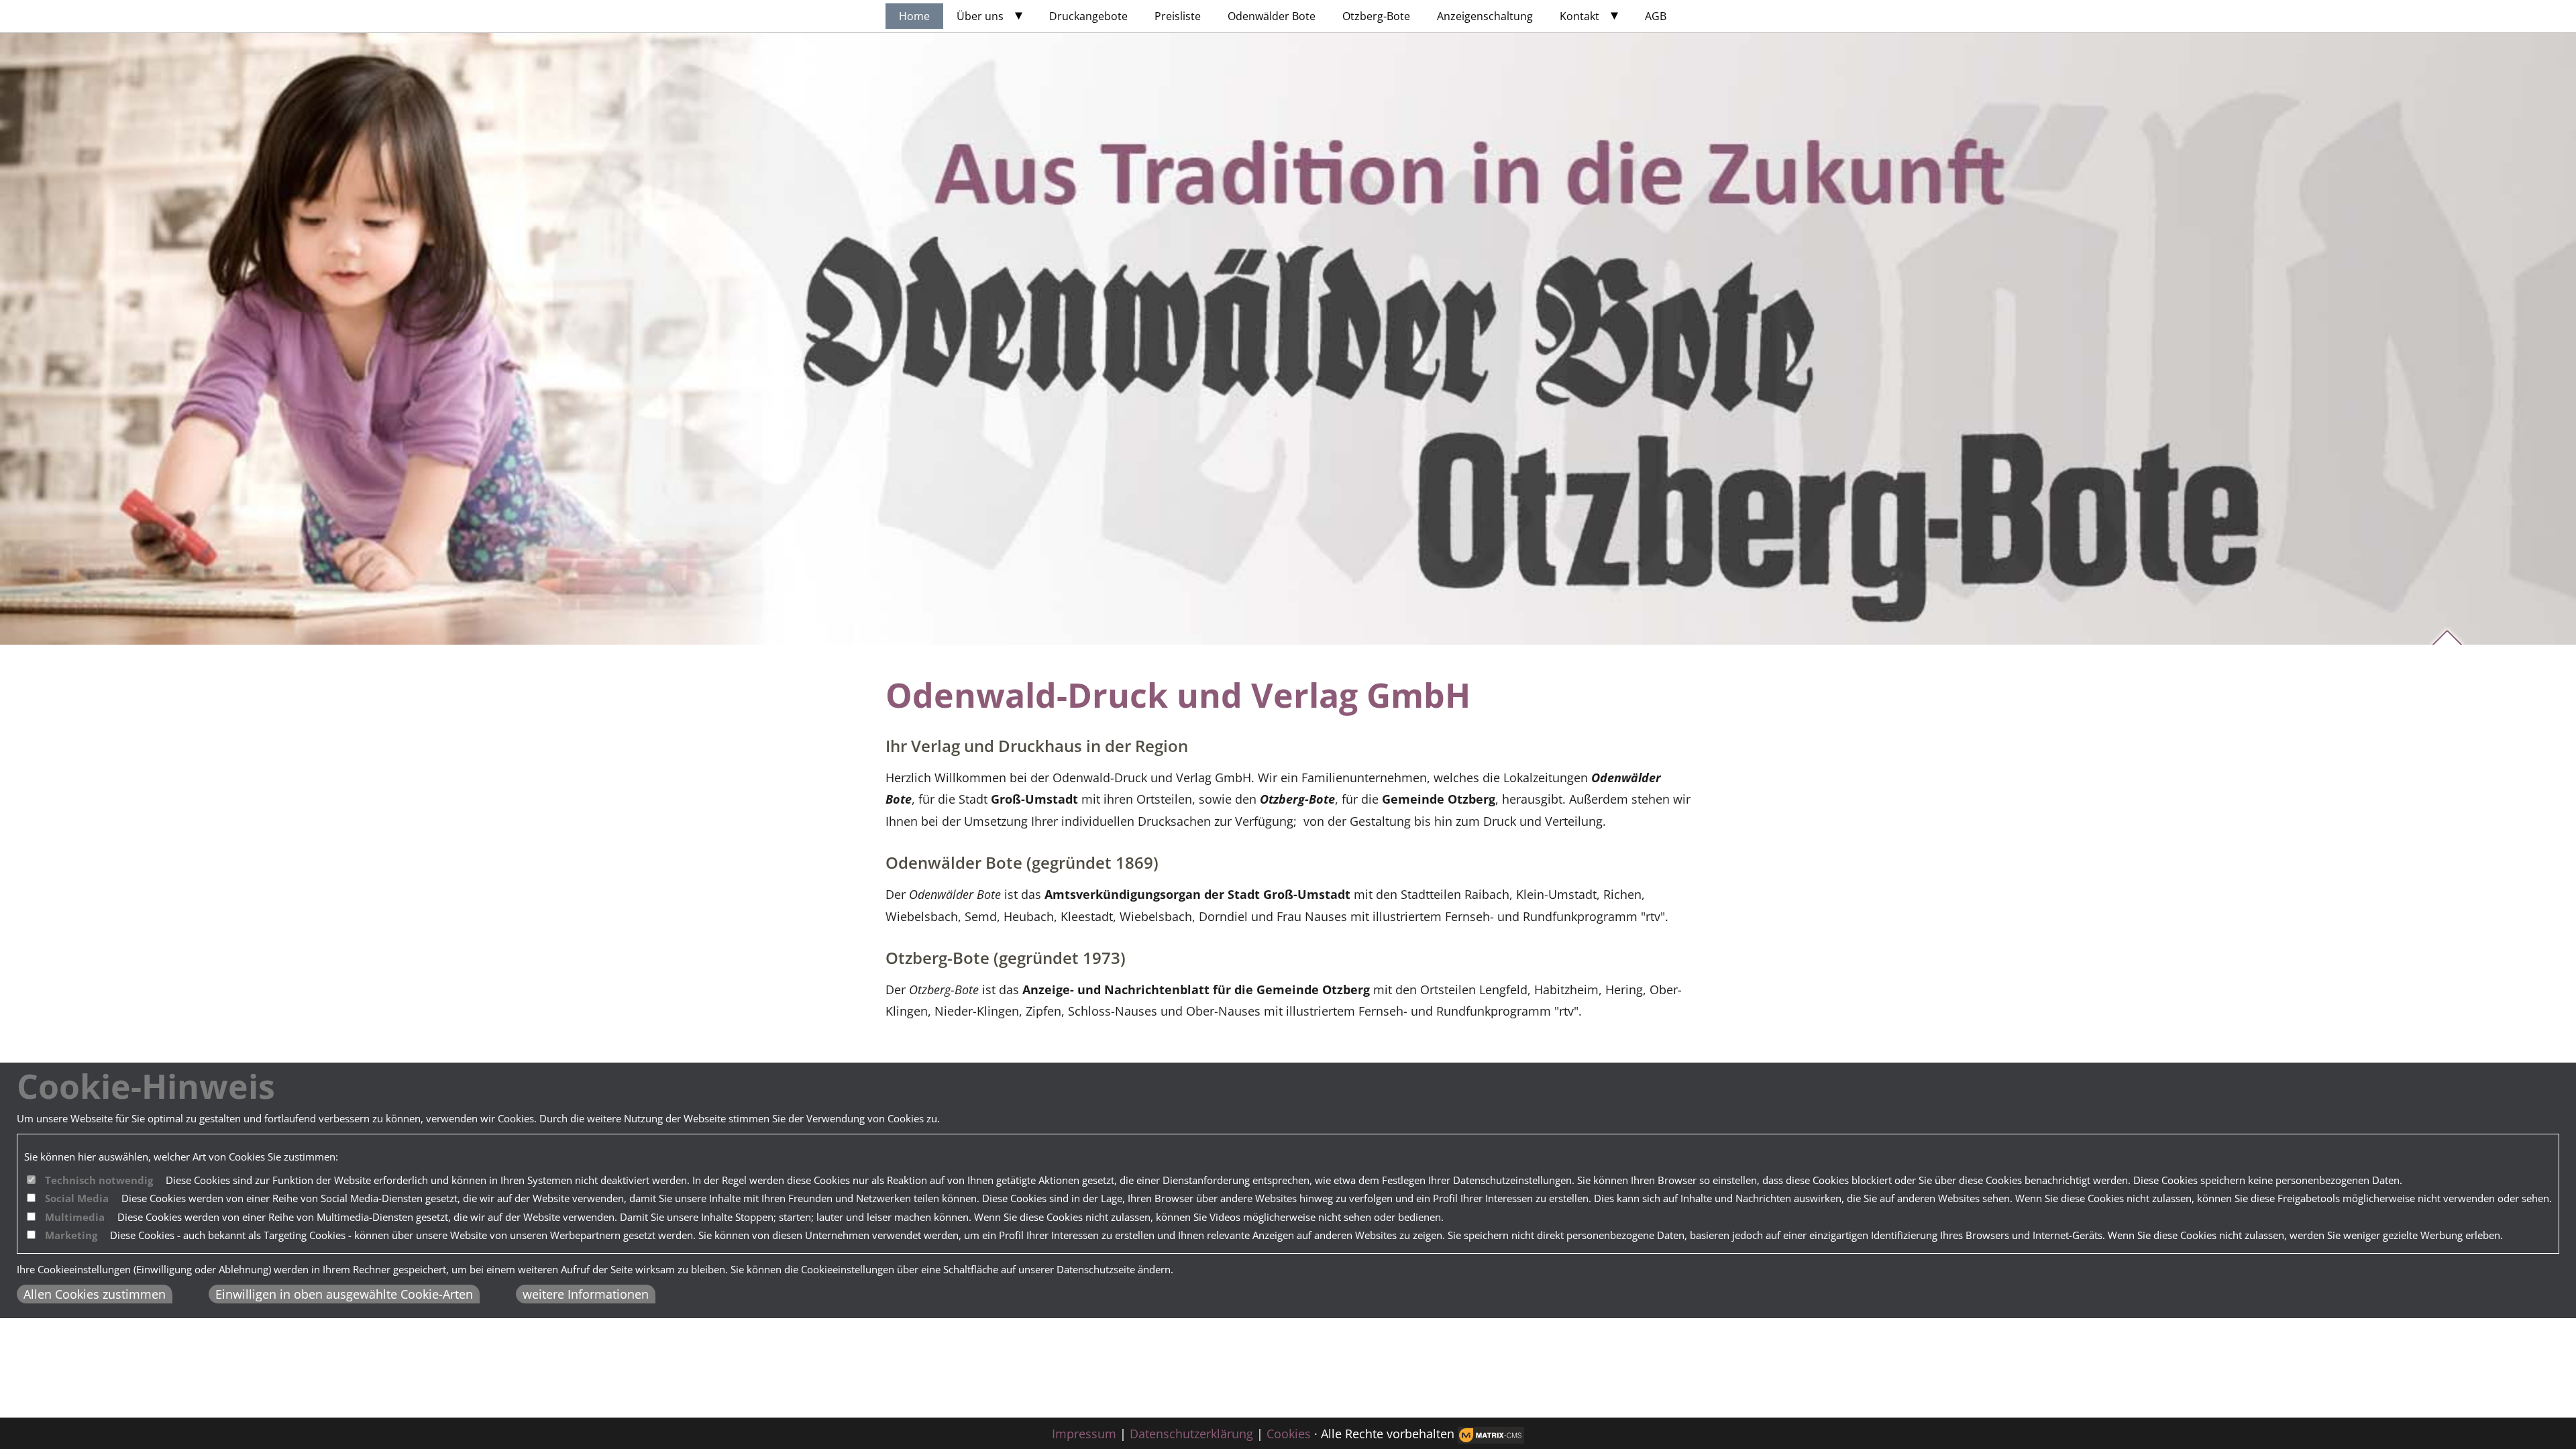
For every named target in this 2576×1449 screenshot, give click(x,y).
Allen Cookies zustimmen (95, 1294)
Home (914, 16)
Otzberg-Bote (1376, 16)
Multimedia (75, 1217)
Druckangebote (1088, 16)
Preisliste (1178, 16)
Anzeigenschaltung (1485, 16)
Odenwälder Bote (1272, 16)
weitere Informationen (586, 1294)
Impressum (1084, 1434)
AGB (1656, 16)
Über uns (980, 16)
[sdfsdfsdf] (1491, 1435)
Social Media (77, 1198)
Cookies (1289, 1434)
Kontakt (1579, 16)
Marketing (71, 1235)
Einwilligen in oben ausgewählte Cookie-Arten (344, 1294)
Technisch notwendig (99, 1180)
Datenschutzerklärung (1191, 1434)
